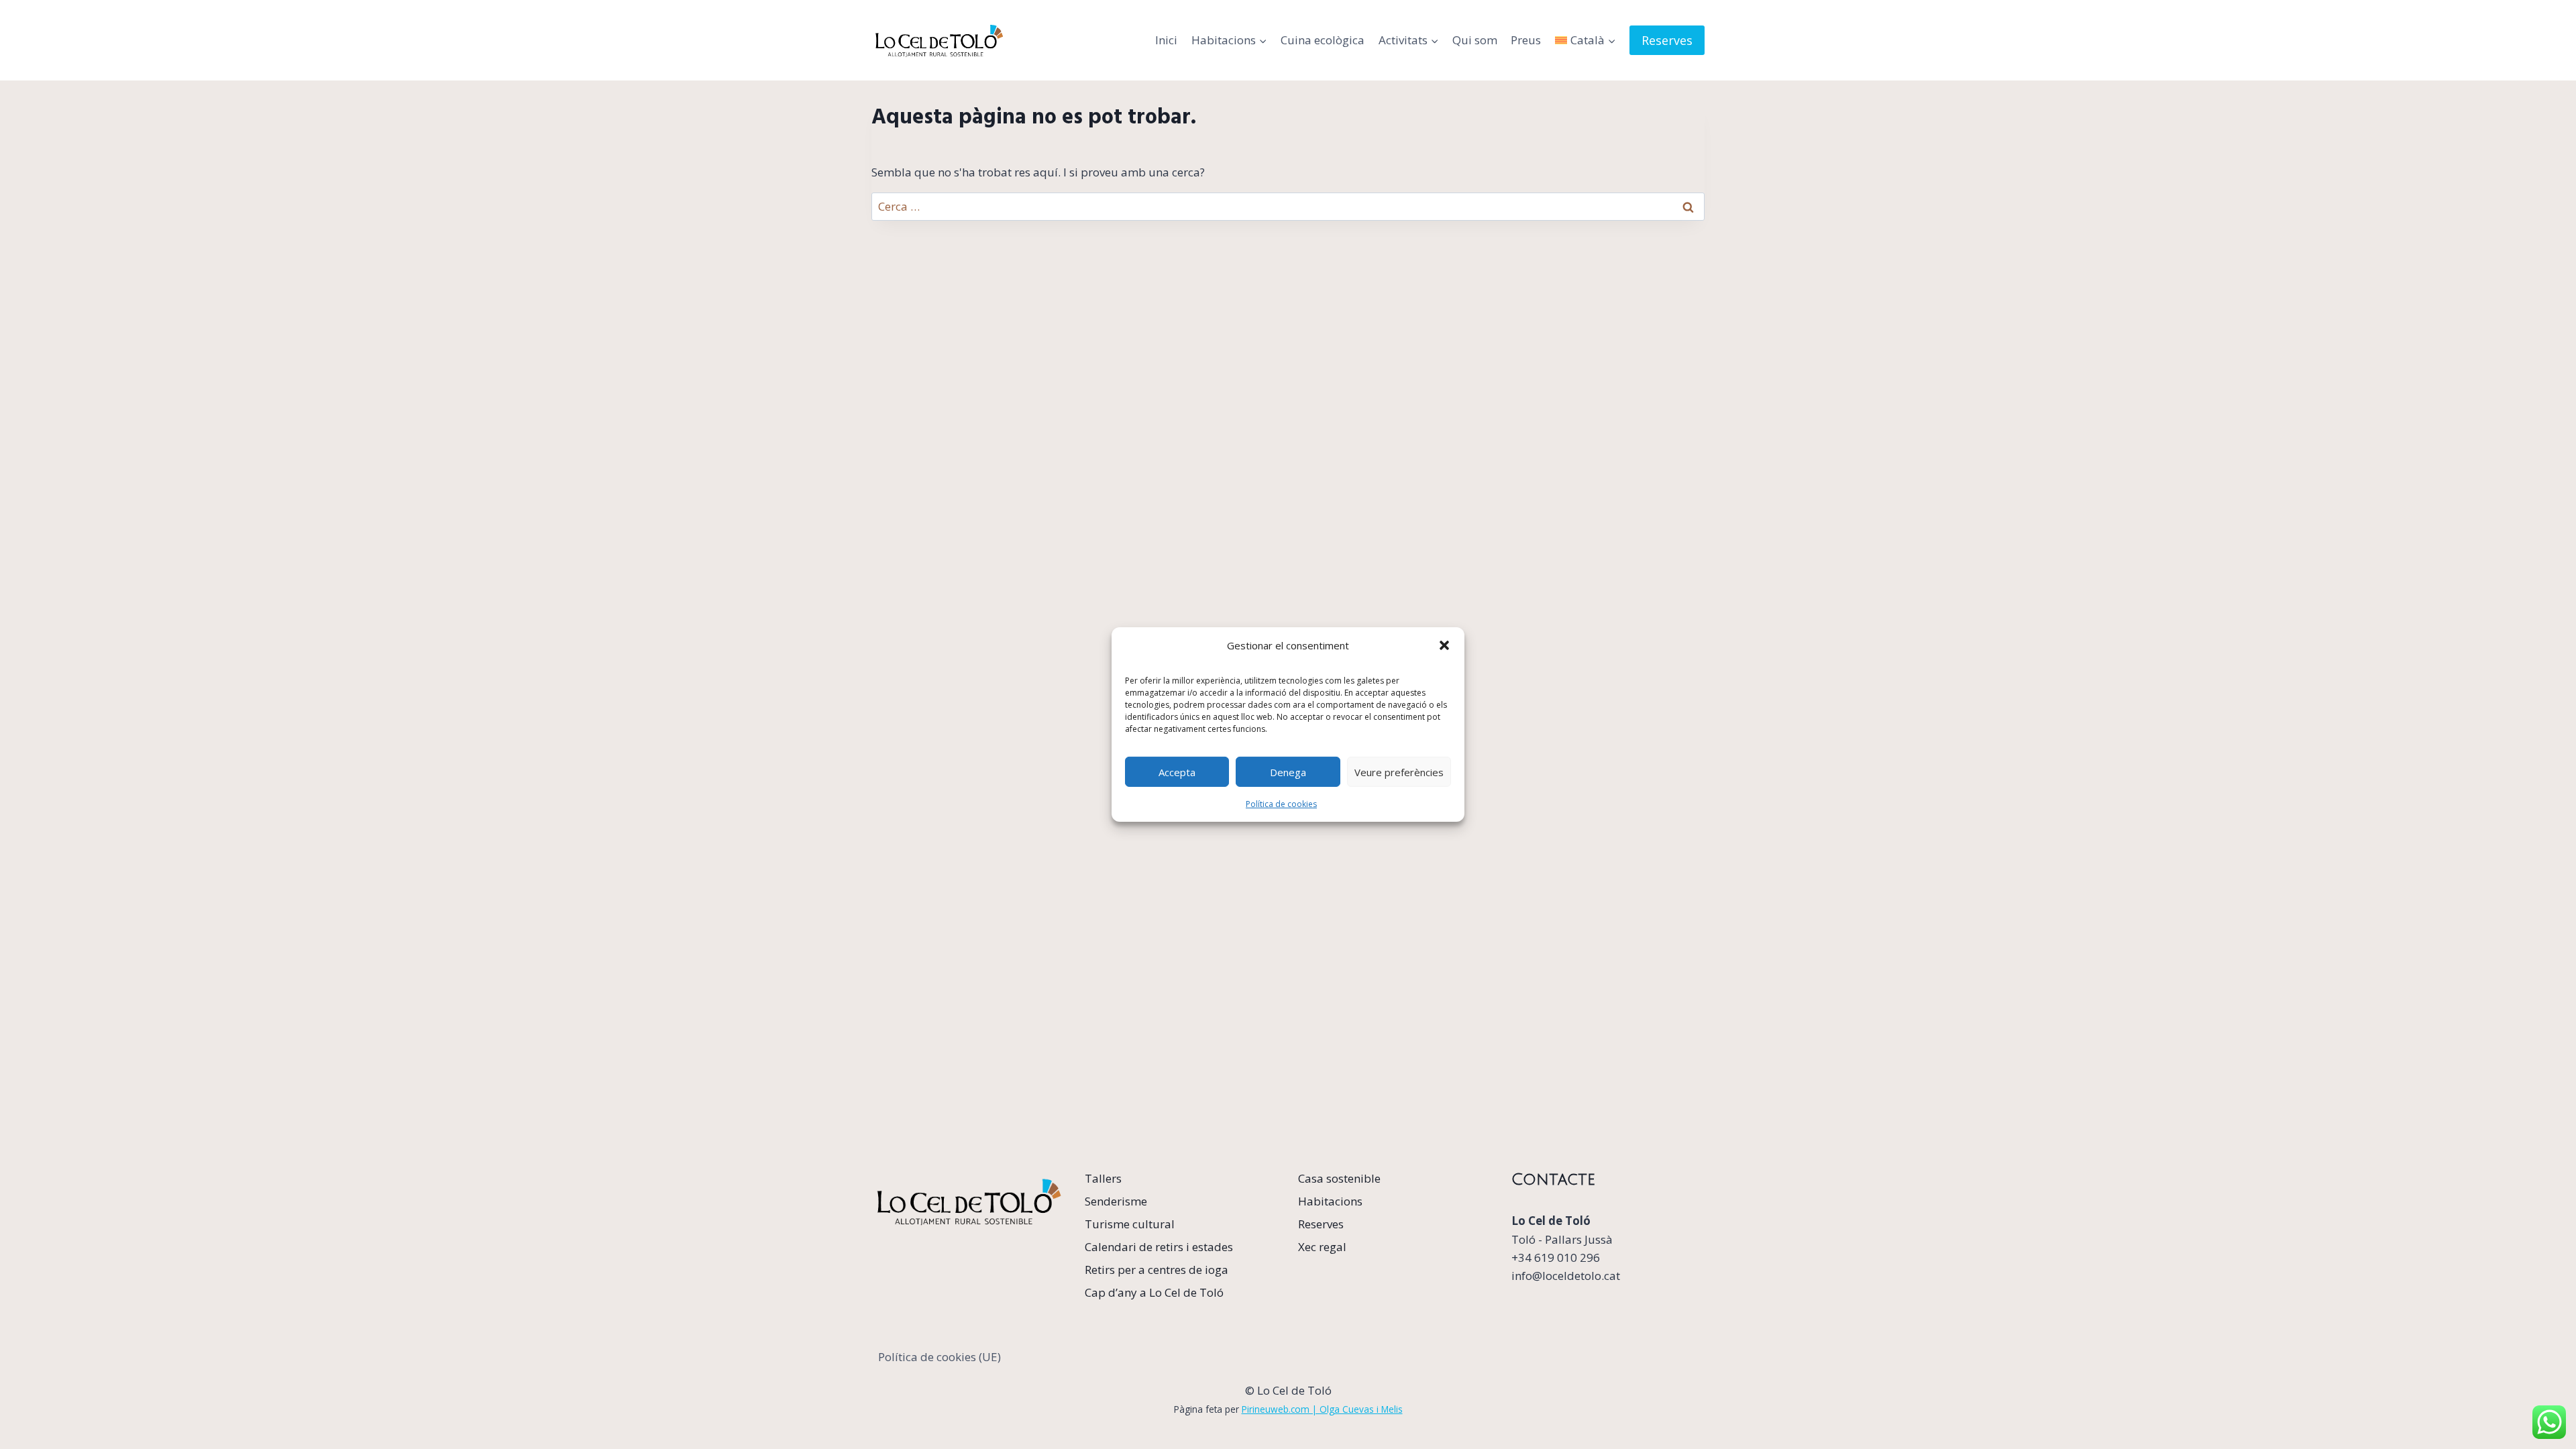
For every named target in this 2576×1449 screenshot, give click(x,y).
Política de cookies (1281, 804)
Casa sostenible (1339, 1178)
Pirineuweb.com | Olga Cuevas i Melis (1322, 1409)
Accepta (1177, 771)
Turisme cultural (1130, 1224)
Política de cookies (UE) (940, 1357)
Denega (1288, 771)
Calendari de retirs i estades (1159, 1247)
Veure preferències (1399, 771)
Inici (1166, 40)
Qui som (1475, 40)
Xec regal (1322, 1247)
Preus (1526, 40)
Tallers (1103, 1178)
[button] (1444, 645)
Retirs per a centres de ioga (1157, 1270)
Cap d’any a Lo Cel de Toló (1154, 1292)
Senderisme (1116, 1201)
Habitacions (1330, 1201)
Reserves (1667, 40)
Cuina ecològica (1323, 40)
